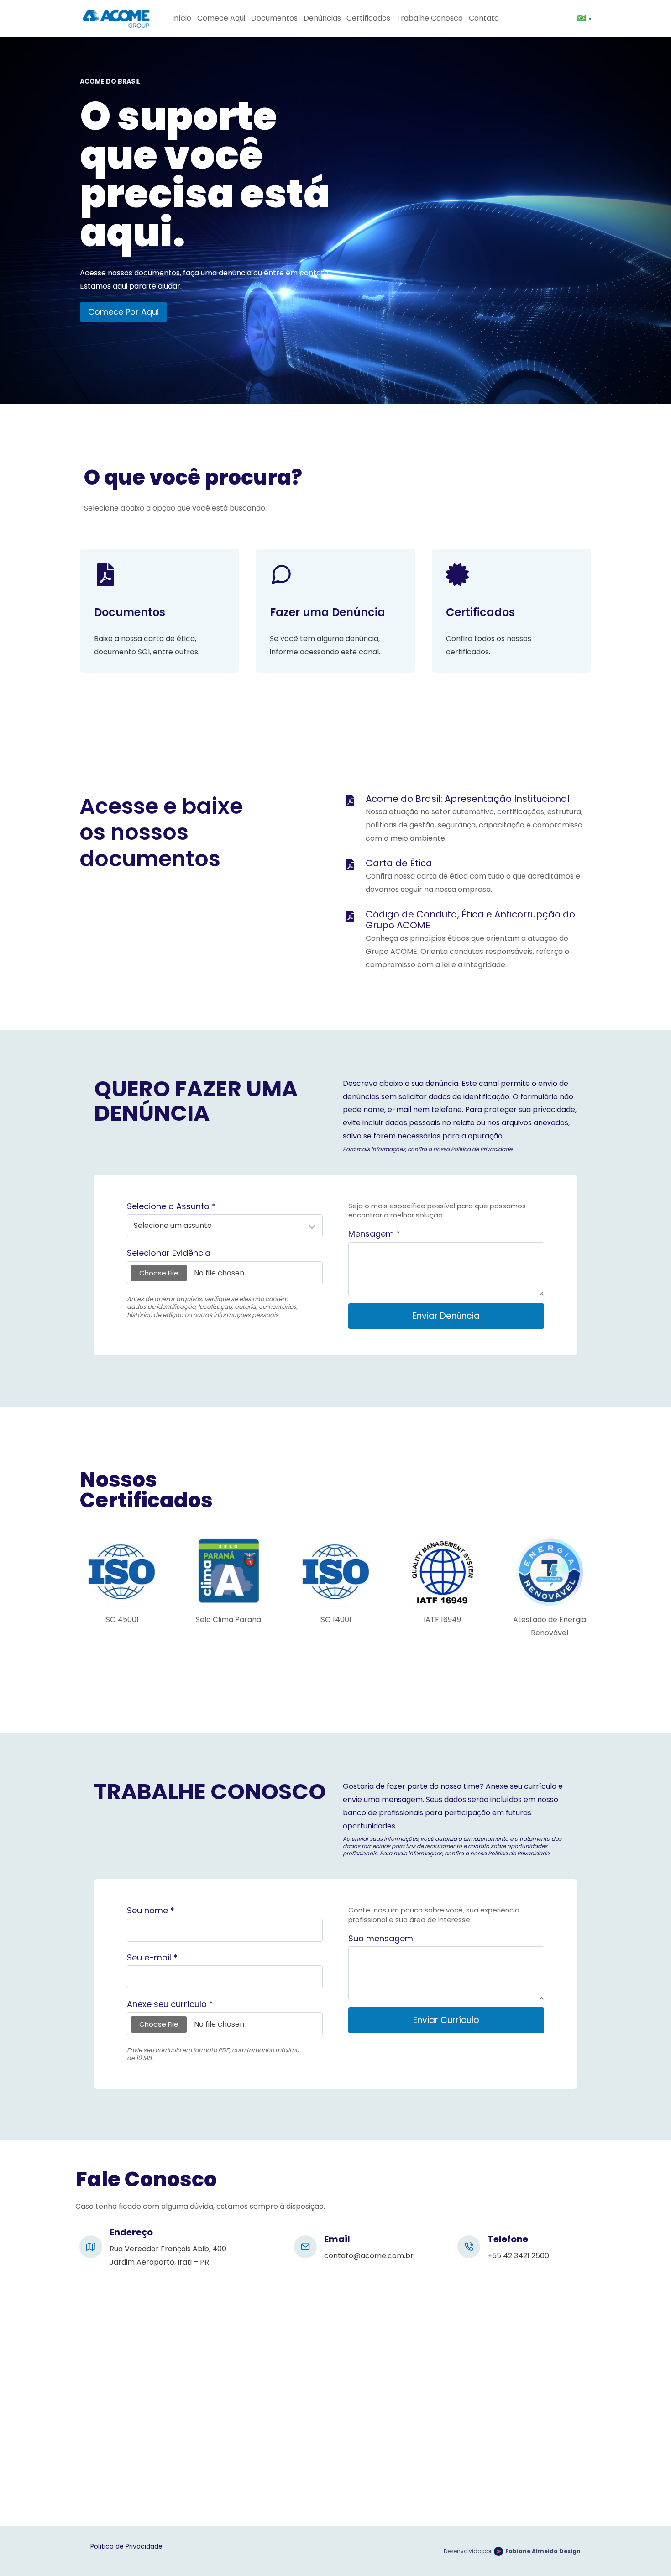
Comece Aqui (221, 18)
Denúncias (322, 18)
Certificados (368, 18)
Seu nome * (151, 1911)
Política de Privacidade (482, 1149)
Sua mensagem (381, 1939)
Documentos (274, 18)
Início (182, 18)
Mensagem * (374, 1234)
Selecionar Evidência (169, 1253)
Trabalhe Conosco (430, 18)
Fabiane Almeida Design (543, 2551)
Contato (484, 18)
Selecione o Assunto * (171, 1207)
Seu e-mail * (152, 1958)
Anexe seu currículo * (170, 2004)
